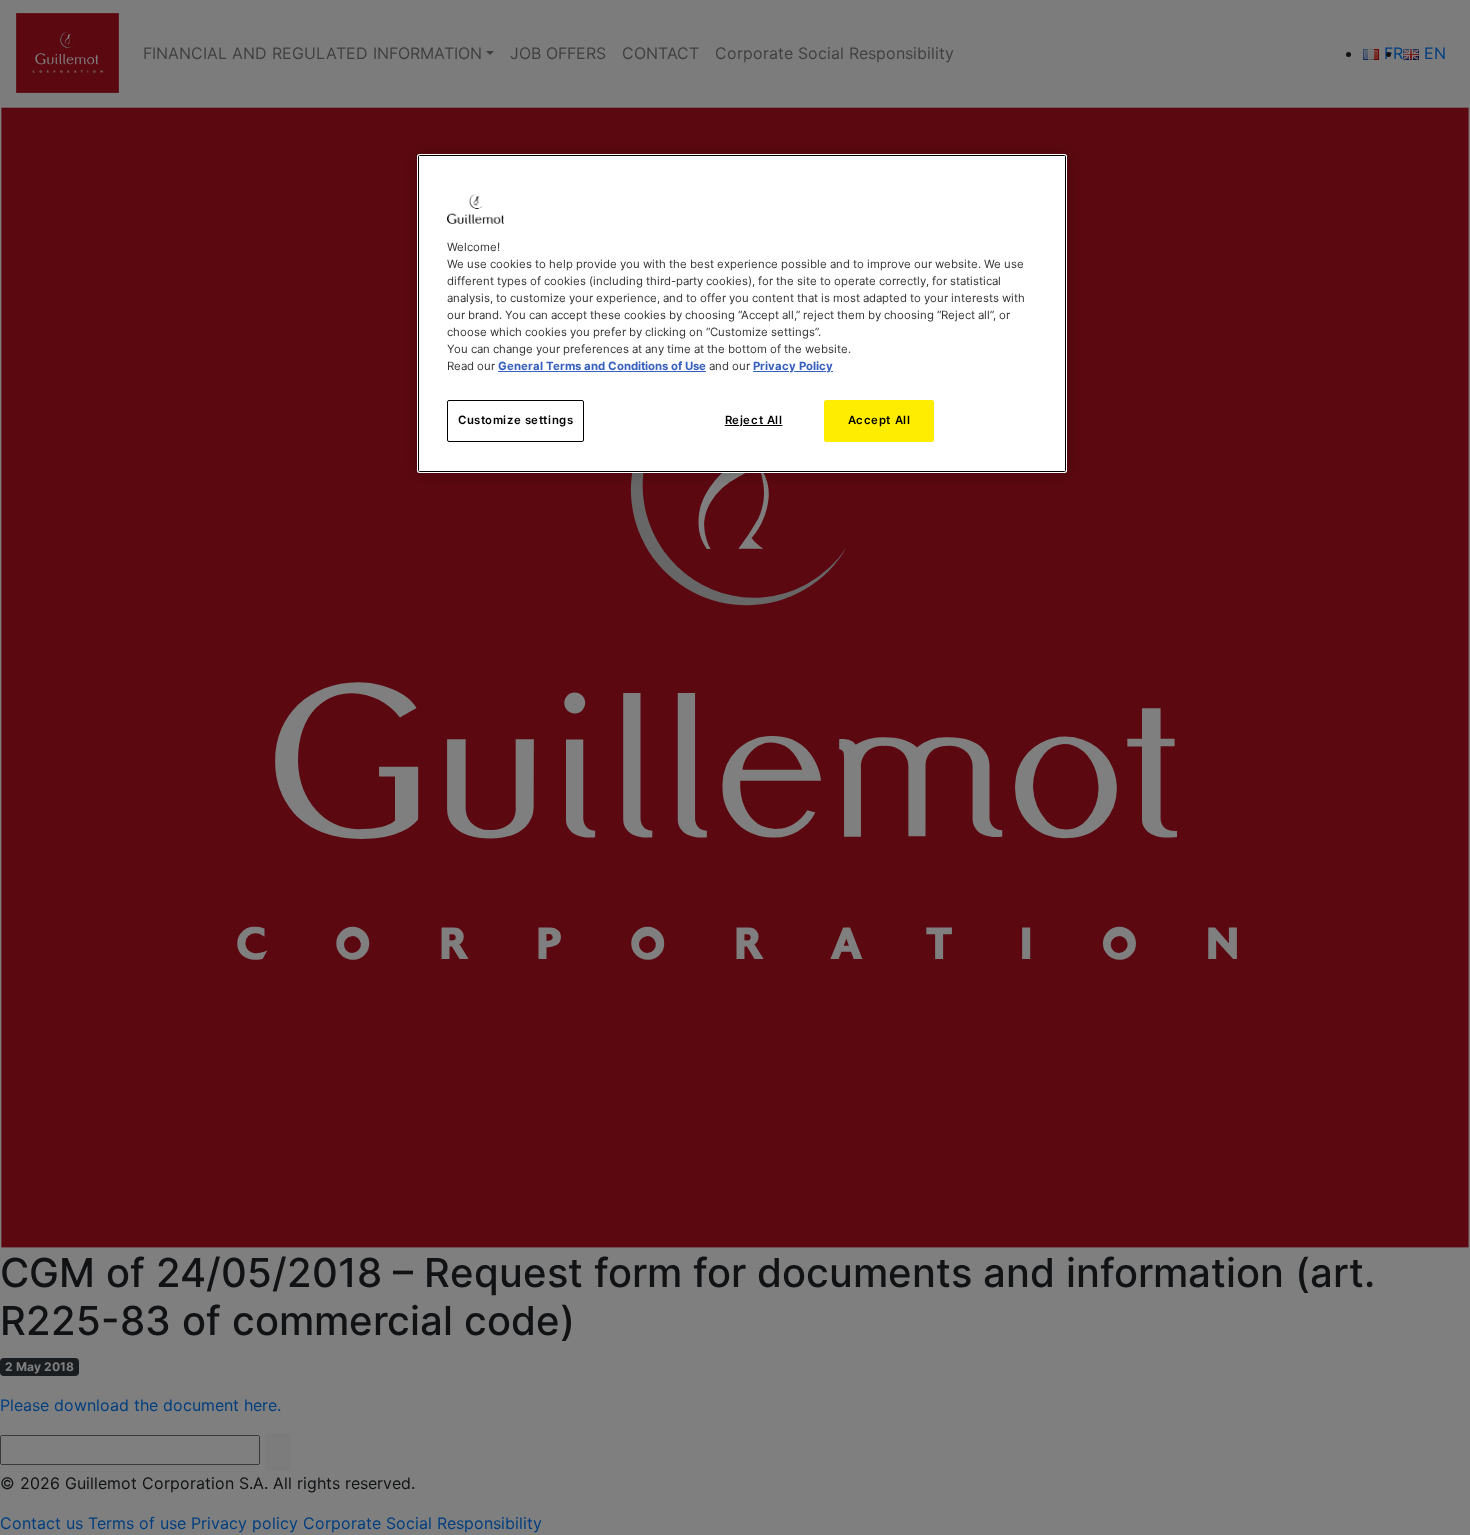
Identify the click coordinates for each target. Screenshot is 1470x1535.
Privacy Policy (793, 366)
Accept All (879, 420)
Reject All (754, 420)
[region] (742, 313)
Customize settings (515, 420)
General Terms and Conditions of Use (602, 366)
